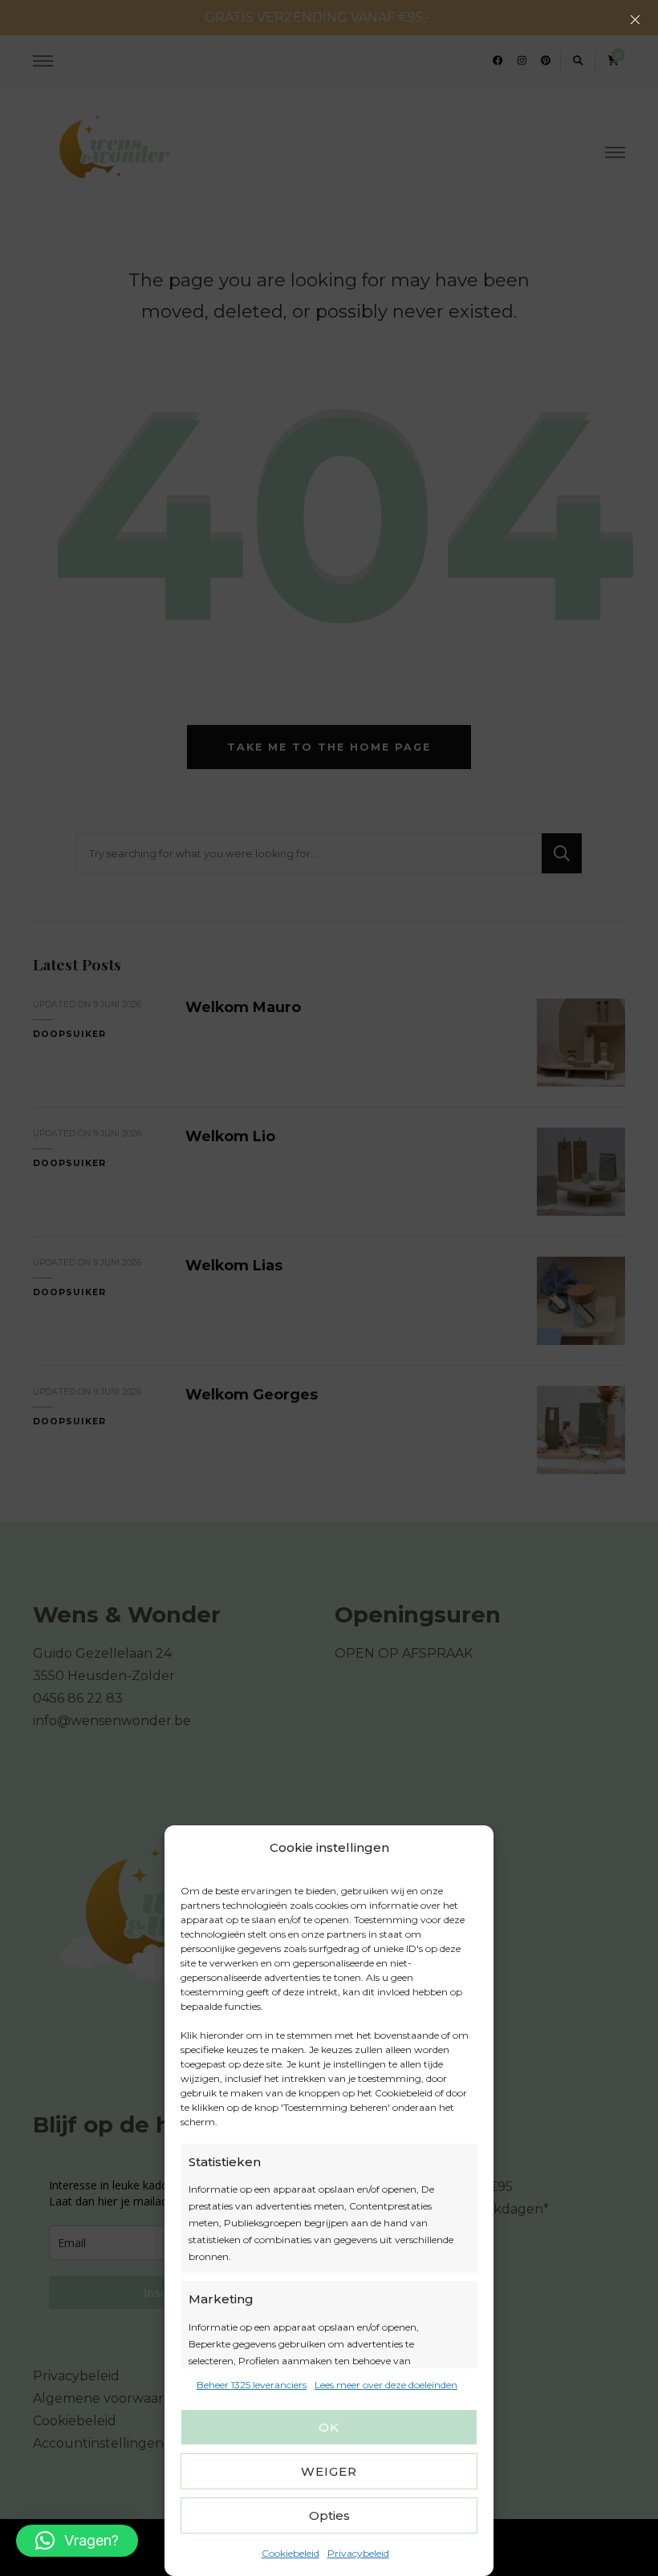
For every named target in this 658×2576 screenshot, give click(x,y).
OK (329, 2427)
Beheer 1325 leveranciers (252, 2385)
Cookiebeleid (290, 2553)
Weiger (329, 2471)
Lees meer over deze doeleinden (386, 2385)
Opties (329, 2515)
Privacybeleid (358, 2553)
